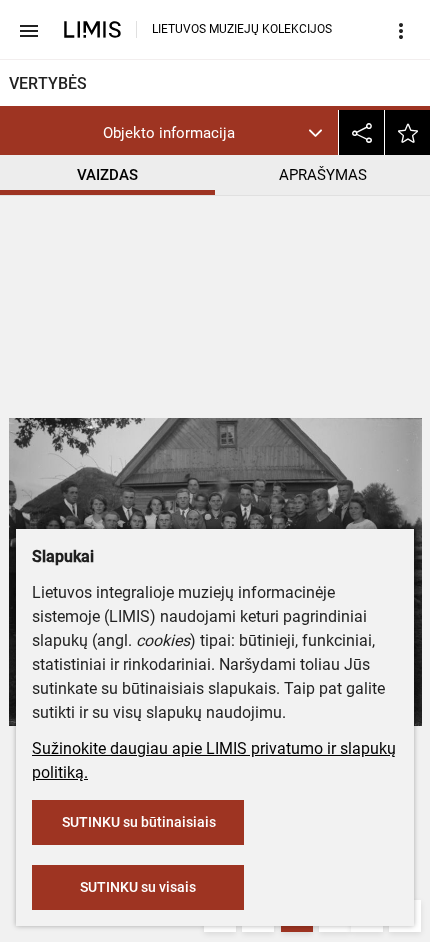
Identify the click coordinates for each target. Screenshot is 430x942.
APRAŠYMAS (323, 175)
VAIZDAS (107, 175)
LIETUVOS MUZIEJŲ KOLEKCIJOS (242, 29)
